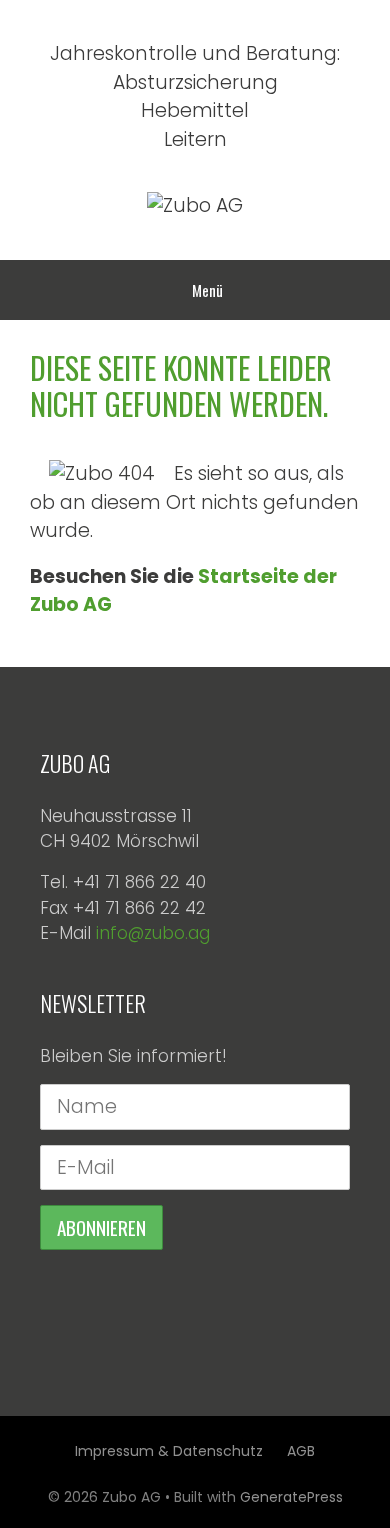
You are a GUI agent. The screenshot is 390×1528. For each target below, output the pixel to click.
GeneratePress (291, 1497)
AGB (301, 1451)
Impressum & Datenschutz (169, 1451)
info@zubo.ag (153, 933)
